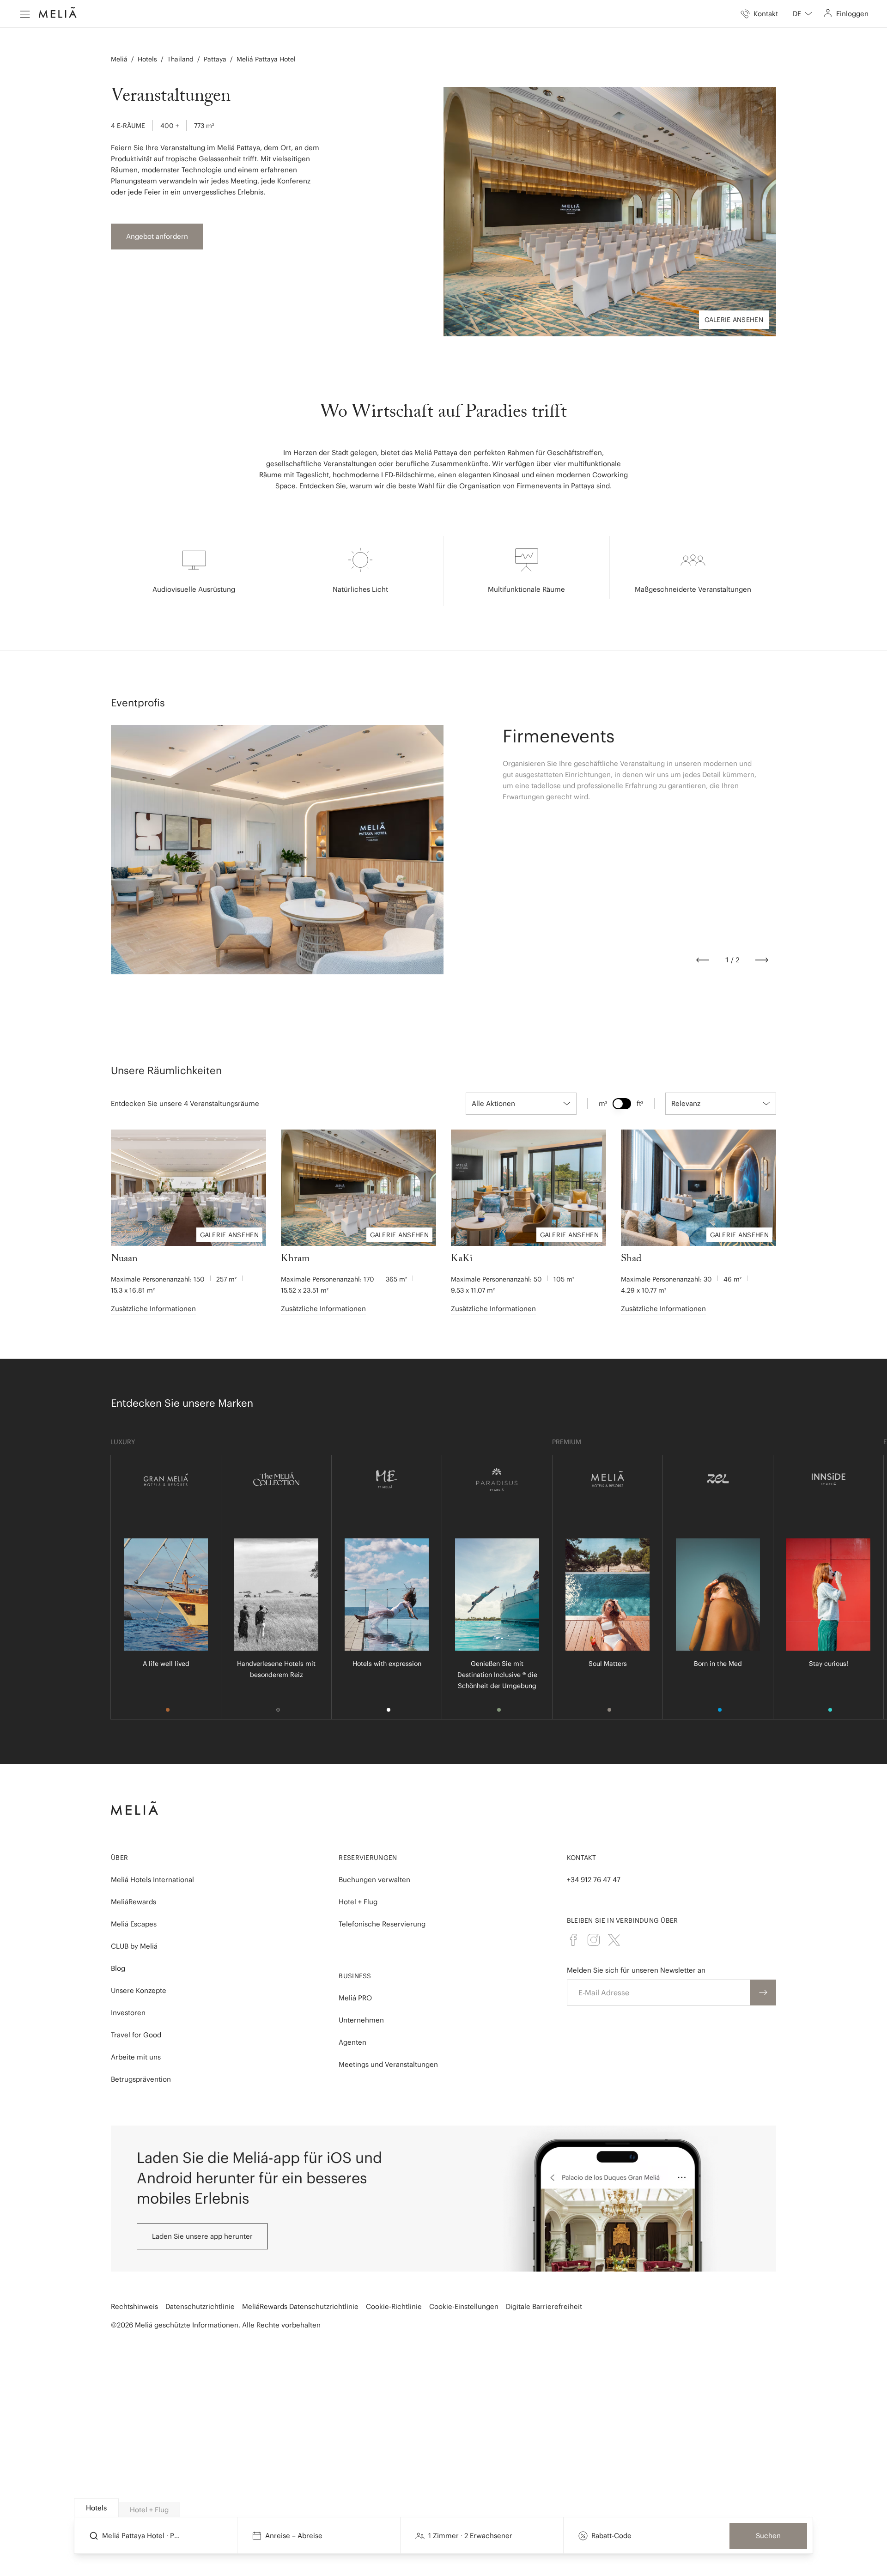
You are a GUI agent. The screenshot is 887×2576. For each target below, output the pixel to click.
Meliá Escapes (134, 1924)
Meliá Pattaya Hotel (266, 59)
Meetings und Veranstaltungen (388, 2064)
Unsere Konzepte (139, 1990)
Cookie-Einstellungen (464, 2306)
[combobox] (802, 14)
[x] (614, 1940)
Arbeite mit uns (136, 2057)
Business (355, 1976)
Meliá (119, 59)
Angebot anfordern (157, 236)
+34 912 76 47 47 (594, 1880)
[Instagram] (594, 1940)
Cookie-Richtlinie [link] (394, 2306)
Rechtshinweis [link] (134, 2306)
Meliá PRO (355, 1998)
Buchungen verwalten (374, 1880)
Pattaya (215, 59)
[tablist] (444, 2508)
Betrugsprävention (141, 2079)
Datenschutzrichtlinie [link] (200, 2306)
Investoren (128, 2013)
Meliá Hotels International (152, 1880)
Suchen (768, 2536)
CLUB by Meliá (134, 1946)
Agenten (352, 2042)
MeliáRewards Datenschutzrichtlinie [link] (300, 2306)
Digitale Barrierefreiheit (544, 2306)
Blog (118, 1968)
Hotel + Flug (358, 1902)
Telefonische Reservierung (382, 1924)
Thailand (180, 59)
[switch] (622, 1104)
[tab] (96, 2508)
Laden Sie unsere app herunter (202, 2236)
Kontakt (582, 1858)
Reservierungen (368, 1858)
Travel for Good (136, 2035)
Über (119, 1858)
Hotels (147, 59)
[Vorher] (703, 960)
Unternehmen (361, 2020)
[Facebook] (573, 1940)
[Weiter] (762, 960)
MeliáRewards (134, 1902)
